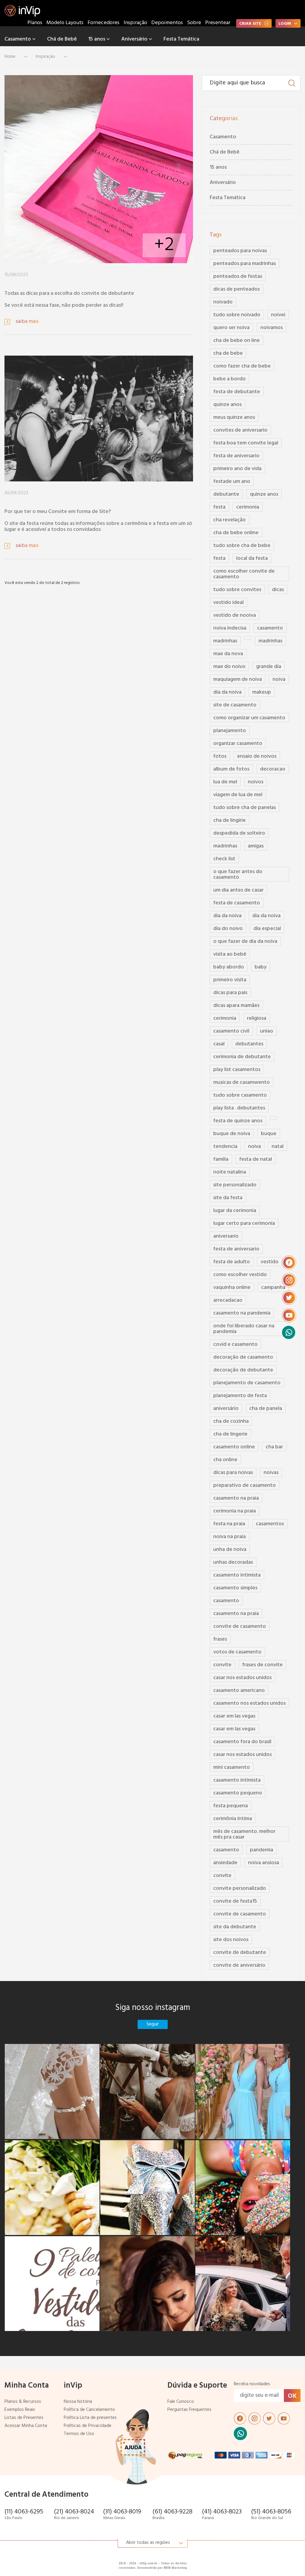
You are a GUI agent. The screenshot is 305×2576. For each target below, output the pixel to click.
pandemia (262, 1850)
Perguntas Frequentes (189, 2410)
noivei (278, 315)
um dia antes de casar (238, 890)
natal (278, 1147)
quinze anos (227, 405)
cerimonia (248, 507)
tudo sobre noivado (237, 315)
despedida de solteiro (239, 833)
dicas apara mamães (236, 1006)
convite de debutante (240, 1953)
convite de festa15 (235, 1901)
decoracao (273, 769)
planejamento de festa (240, 1396)
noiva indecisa (230, 628)
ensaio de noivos (257, 756)
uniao (267, 1031)
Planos (35, 23)
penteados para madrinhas (245, 264)
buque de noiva (232, 1134)
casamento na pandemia (242, 1313)
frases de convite (262, 1665)
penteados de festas (238, 276)
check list (224, 859)
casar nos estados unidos (242, 1678)
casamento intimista (237, 1575)
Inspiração (135, 23)
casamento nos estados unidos (249, 1703)
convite (222, 1665)
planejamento (230, 731)
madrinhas (225, 641)
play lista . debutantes (239, 1108)
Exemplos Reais (20, 2410)
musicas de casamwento (242, 1082)
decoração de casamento (243, 1357)
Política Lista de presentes (90, 2418)
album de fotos (231, 769)
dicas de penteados (236, 289)
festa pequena (231, 1806)
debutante (226, 494)
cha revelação (229, 520)
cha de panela (266, 1409)
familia (221, 1159)
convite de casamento (240, 1626)
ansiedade (225, 1863)
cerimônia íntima (233, 1819)
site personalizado (235, 1185)
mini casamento (232, 1767)
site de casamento (235, 705)
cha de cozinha (231, 1421)
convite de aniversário (239, 1965)
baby (261, 967)
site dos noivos (231, 1940)
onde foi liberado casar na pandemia (244, 1329)
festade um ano (232, 482)
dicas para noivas (233, 1473)
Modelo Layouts (65, 23)
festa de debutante (237, 392)
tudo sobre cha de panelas (245, 808)
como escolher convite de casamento (244, 574)
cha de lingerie (230, 1434)
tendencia (225, 1147)
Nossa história (78, 2402)
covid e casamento (235, 1344)
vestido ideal (228, 603)
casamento (270, 628)
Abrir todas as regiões (148, 2543)
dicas (278, 590)
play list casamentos (237, 1070)
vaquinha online (232, 1288)
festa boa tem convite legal (246, 443)
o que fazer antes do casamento (238, 875)
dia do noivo (228, 929)
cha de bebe (228, 353)
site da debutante (235, 1927)
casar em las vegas (234, 1716)
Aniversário (135, 39)
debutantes (249, 1044)
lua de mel (225, 782)
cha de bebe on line (236, 341)
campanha (273, 1288)
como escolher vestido (240, 1275)
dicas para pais (230, 993)
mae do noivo (229, 667)
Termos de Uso (79, 2434)
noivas (271, 1473)
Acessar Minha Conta (26, 2426)
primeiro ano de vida (237, 469)
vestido (270, 1262)
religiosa (257, 1018)
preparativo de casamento (245, 1485)
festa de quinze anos (238, 1121)
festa (219, 507)
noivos (256, 782)
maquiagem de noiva (238, 679)
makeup (262, 692)
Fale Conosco (181, 2402)
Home (10, 57)
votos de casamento (237, 1652)
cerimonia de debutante (242, 1057)
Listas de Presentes (24, 2418)
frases (220, 1639)
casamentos (270, 1524)
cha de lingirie (229, 820)
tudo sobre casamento (240, 1095)
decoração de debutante (243, 1370)
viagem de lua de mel (238, 795)
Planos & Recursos (23, 2402)
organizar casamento (238, 744)
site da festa (228, 1198)
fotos (220, 756)
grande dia (269, 667)
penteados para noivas (240, 251)
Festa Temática (181, 39)
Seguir (153, 2024)
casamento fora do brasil (242, 1742)
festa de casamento (237, 903)
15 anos (97, 39)
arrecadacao (228, 1300)
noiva (279, 679)
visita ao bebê (230, 954)
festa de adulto (232, 1262)
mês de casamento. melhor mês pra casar (244, 1834)
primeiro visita (230, 980)
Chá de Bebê (62, 39)
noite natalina (230, 1172)
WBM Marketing (175, 2568)
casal (219, 1044)
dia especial (267, 929)
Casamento (18, 39)
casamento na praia (236, 1498)
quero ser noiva (231, 328)
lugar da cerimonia (235, 1211)
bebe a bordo (229, 379)
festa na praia (229, 1524)
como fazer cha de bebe (242, 366)
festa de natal (256, 1159)
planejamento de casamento (247, 1383)
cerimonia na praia (235, 1511)
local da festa (252, 558)
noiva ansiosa (264, 1863)
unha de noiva (230, 1550)
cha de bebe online (236, 533)
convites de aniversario (240, 430)
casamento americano (239, 1691)
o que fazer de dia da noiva (245, 941)
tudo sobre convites (237, 590)
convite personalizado (240, 1888)
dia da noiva (227, 692)
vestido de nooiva (235, 615)
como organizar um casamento (249, 718)
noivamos (271, 328)
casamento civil (231, 1031)
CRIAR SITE (250, 24)
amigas (256, 846)
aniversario (226, 1236)
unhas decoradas (233, 1562)
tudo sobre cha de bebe (242, 546)
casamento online (234, 1447)
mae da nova (228, 654)
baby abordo (229, 967)
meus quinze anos (234, 417)
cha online (225, 1460)
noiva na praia (229, 1537)
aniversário (226, 1409)
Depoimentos (167, 23)
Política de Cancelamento (89, 2410)
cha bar (274, 1447)
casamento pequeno (238, 1793)
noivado (223, 302)
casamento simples (235, 1588)
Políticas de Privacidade (88, 2426)
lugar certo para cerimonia (244, 1223)
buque (269, 1134)
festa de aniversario (236, 456)
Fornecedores (104, 23)
